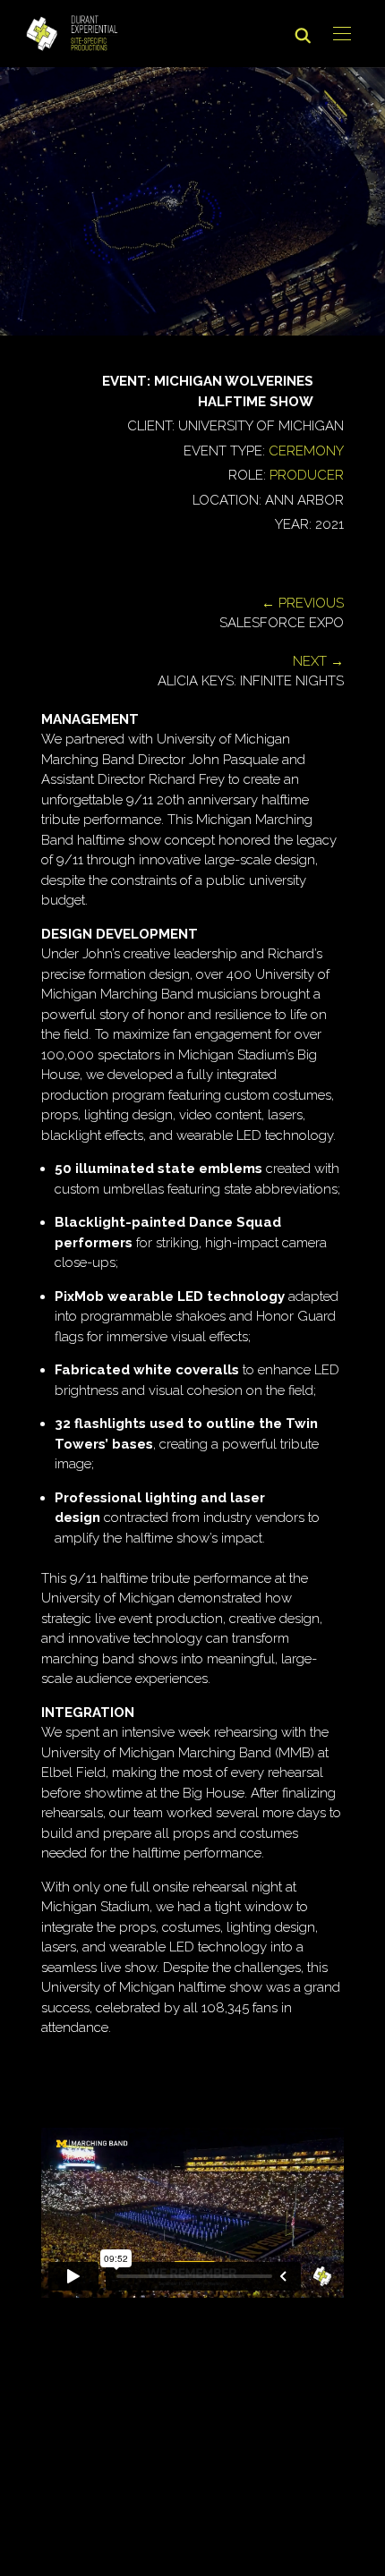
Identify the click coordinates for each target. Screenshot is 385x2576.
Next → (318, 661)
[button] (342, 34)
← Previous (303, 603)
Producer (307, 475)
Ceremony (306, 451)
